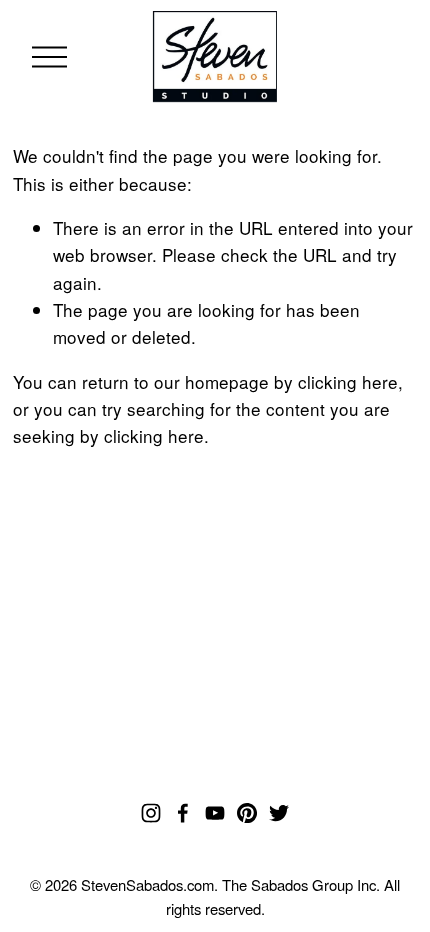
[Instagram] (151, 813)
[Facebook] (183, 813)
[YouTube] (215, 813)
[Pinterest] (247, 813)
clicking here (348, 381)
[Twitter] (279, 813)
